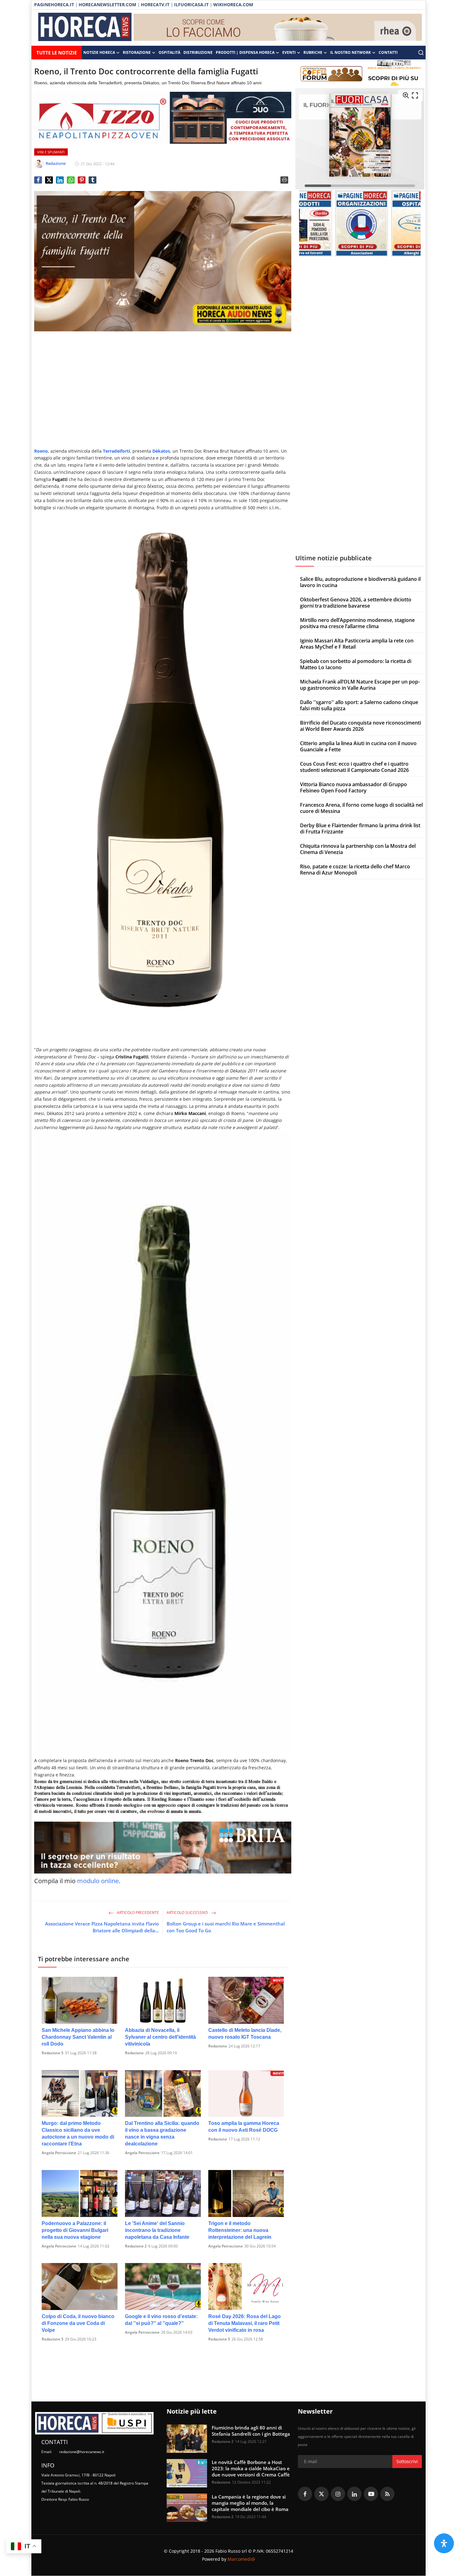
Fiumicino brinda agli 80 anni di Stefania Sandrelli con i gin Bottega (251, 2431)
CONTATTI (388, 52)
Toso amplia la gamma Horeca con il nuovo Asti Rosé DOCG (244, 2127)
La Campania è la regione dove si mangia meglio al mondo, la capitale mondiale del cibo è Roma (250, 2503)
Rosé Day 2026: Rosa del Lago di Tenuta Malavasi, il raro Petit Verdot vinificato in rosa (245, 2323)
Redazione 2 (136, 2246)
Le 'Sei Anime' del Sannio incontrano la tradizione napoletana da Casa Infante (157, 2230)
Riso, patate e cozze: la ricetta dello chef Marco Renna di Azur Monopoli (355, 870)
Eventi (289, 52)
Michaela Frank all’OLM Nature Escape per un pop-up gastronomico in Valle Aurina (360, 685)
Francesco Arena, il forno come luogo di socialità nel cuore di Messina (361, 808)
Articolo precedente (137, 1913)
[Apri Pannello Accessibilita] (444, 2543)
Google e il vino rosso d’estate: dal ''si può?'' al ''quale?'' (161, 2320)
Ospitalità (169, 52)
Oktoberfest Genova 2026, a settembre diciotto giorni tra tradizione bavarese (356, 603)
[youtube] (371, 2494)
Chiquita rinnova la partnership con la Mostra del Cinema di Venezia (358, 849)
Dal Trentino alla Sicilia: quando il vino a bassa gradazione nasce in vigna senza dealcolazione (162, 2133)
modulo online (98, 1881)
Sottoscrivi (407, 2461)
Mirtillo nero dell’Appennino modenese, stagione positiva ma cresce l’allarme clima (357, 623)
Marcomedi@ (241, 2559)
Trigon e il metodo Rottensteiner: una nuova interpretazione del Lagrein (240, 2230)
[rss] (387, 2494)
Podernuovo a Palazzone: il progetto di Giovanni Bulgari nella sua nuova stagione (75, 2230)
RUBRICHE (313, 52)
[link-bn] (278, 28)
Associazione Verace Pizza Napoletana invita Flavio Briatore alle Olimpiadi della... (102, 1927)
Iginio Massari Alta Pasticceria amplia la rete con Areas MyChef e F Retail (357, 644)
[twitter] (321, 2494)
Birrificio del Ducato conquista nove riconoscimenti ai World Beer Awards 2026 (360, 726)
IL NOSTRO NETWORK (351, 52)
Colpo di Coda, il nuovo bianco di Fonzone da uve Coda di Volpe (78, 2323)
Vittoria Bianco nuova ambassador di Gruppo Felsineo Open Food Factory (353, 787)
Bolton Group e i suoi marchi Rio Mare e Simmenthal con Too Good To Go (226, 1927)
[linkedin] (354, 2494)
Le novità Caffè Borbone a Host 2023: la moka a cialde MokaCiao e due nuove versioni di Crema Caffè (251, 2468)
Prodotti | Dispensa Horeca (245, 52)
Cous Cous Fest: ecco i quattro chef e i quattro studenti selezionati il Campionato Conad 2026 (354, 767)
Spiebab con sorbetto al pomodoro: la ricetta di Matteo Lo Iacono (356, 664)
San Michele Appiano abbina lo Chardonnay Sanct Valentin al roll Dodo (78, 2037)
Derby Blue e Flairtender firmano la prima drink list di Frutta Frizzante (360, 828)
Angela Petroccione (59, 2153)
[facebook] (305, 2494)
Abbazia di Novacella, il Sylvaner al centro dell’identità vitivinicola (160, 2037)
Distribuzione (198, 52)
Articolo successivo (188, 1913)
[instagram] (338, 2494)
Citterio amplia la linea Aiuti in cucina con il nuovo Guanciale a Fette (358, 746)
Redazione (134, 2053)
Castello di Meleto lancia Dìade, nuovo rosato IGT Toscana (245, 2034)
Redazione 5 (53, 2053)
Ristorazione (137, 52)
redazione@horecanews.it (82, 2452)
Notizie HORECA (99, 52)
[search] (421, 53)
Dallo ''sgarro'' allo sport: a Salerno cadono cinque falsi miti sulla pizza (359, 705)
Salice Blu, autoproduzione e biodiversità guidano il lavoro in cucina (360, 582)
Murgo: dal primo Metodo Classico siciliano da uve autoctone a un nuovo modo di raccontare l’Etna (78, 2133)
